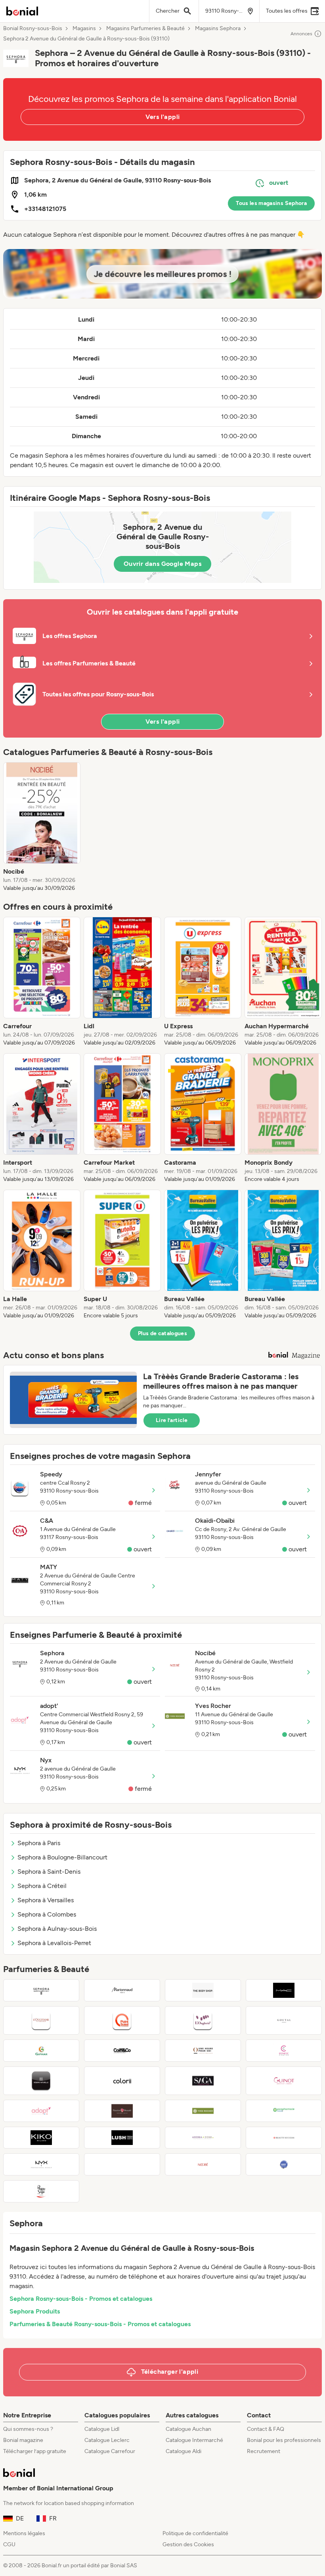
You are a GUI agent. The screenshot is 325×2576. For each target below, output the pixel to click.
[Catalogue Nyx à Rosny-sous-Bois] (41, 2164)
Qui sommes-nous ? (28, 2429)
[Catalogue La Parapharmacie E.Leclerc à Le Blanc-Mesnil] (284, 2111)
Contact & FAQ (266, 2429)
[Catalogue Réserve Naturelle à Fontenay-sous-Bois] (41, 2081)
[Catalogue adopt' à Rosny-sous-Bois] (41, 2111)
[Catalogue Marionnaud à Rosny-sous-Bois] (122, 1990)
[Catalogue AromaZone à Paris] (203, 2138)
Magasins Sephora (218, 29)
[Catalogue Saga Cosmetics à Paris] (203, 2081)
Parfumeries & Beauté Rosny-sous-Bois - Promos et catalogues (100, 2324)
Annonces (301, 34)
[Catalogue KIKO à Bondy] (41, 2138)
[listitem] (42, 827)
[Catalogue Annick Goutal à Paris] (284, 2020)
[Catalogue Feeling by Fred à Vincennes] (122, 2164)
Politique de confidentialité (195, 2533)
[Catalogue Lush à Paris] (122, 2138)
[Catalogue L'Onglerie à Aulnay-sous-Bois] (203, 2020)
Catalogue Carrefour (110, 2451)
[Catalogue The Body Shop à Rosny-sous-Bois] (203, 1990)
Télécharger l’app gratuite (35, 2451)
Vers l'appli (163, 117)
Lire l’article (172, 1420)
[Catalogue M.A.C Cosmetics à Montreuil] (284, 1990)
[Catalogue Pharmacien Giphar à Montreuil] (41, 2051)
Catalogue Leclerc (107, 2440)
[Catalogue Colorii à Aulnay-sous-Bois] (122, 2081)
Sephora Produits (35, 2311)
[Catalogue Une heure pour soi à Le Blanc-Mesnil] (203, 2051)
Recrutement (264, 2451)
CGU (9, 2544)
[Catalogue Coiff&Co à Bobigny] (122, 2051)
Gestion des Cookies (188, 2544)
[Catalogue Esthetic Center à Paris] (284, 2051)
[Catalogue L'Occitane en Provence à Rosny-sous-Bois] (41, 2020)
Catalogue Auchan (188, 2429)
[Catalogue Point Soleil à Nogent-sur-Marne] (122, 2020)
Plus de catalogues (162, 1333)
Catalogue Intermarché (194, 2440)
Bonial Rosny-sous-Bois (33, 29)
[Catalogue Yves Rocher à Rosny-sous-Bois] (203, 2111)
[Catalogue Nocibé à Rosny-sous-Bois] (203, 2164)
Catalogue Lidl (102, 2429)
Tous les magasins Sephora (271, 203)
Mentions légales (24, 2533)
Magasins (84, 29)
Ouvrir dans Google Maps (162, 564)
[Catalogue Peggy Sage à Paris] (41, 2191)
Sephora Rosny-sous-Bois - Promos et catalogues (81, 2299)
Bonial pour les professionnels (284, 2440)
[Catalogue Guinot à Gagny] (284, 2081)
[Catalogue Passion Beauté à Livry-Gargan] (122, 2111)
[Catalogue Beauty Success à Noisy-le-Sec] (284, 2138)
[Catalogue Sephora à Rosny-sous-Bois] (41, 1990)
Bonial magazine (23, 2440)
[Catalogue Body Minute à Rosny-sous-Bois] (284, 2164)
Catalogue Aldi (184, 2451)
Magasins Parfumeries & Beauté (145, 29)
